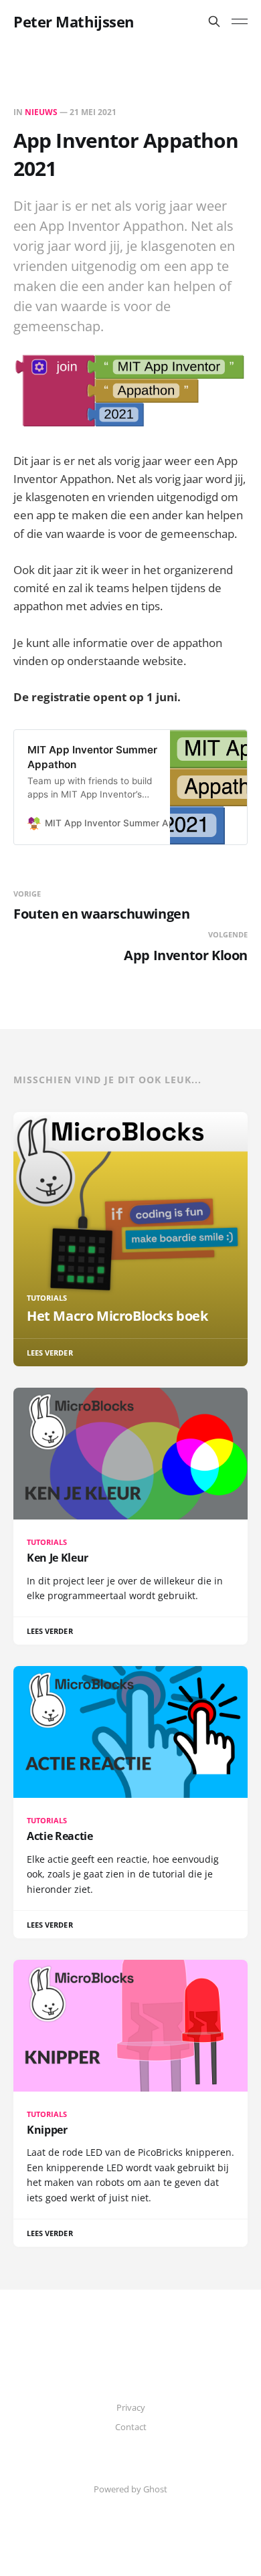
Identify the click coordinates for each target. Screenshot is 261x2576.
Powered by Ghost (130, 2489)
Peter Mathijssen (74, 21)
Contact (131, 2427)
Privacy (131, 2407)
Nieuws (41, 112)
